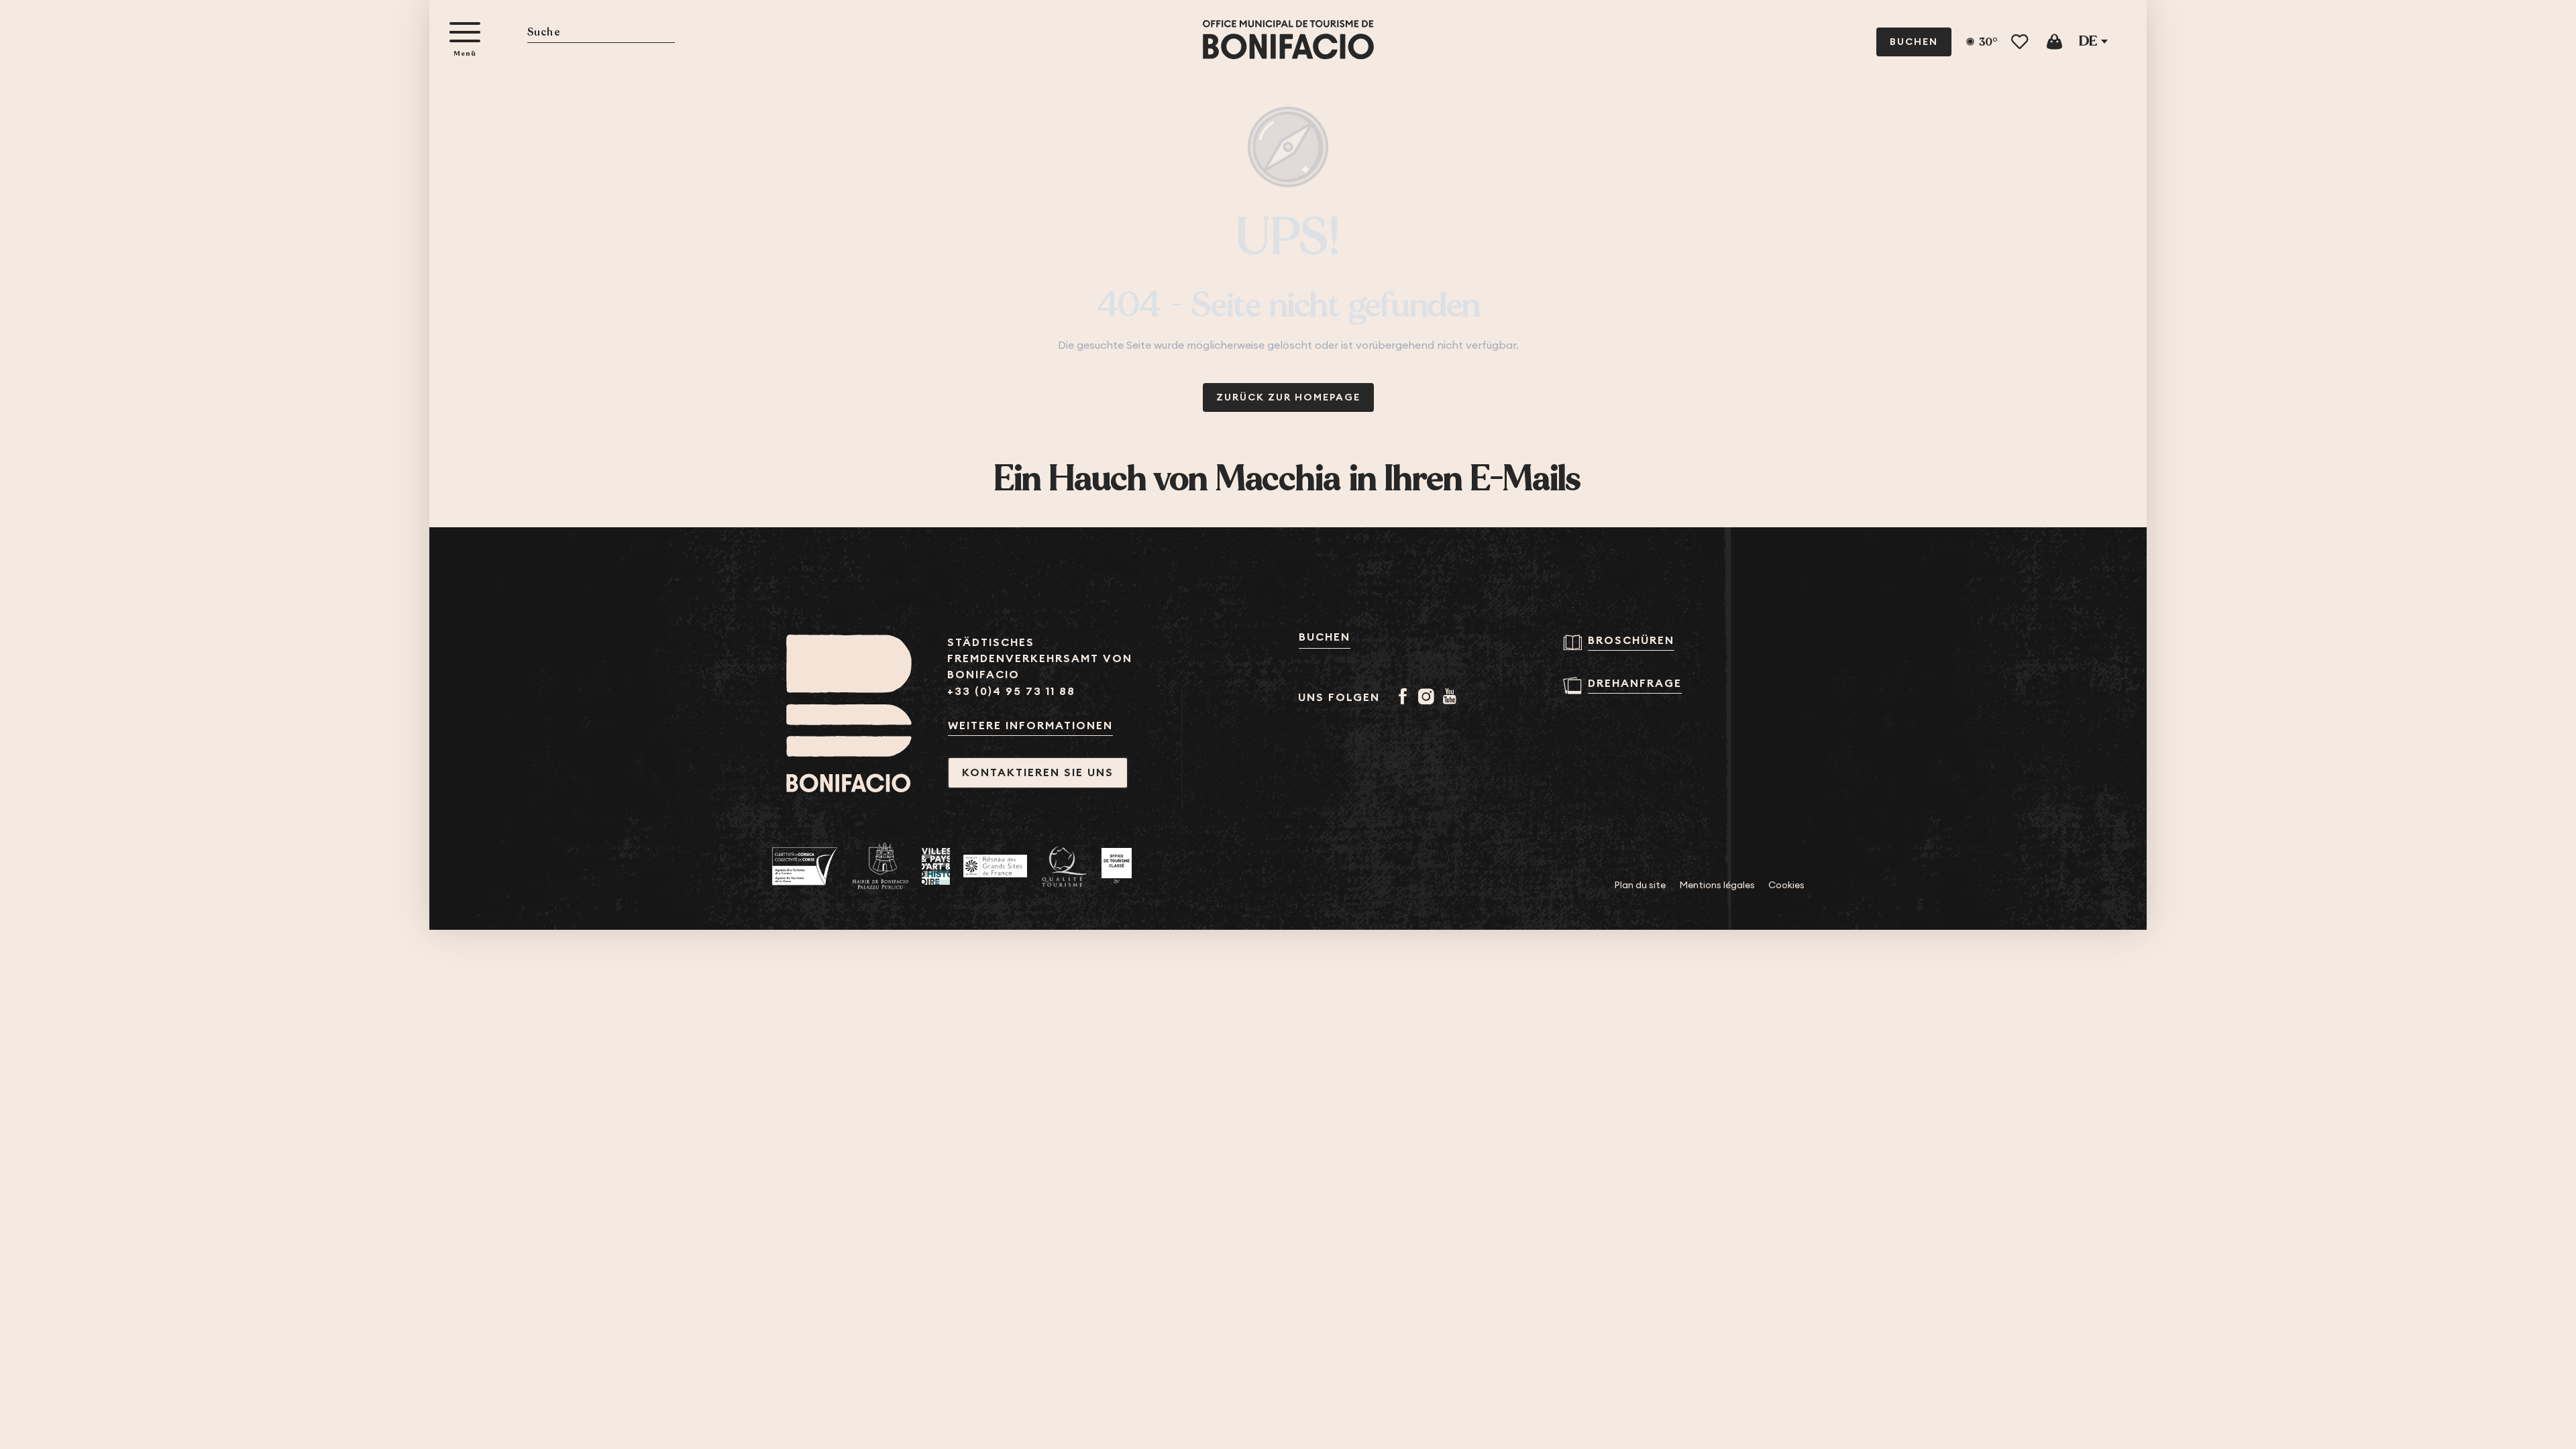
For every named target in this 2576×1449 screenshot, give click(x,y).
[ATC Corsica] (805, 866)
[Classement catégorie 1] (1117, 866)
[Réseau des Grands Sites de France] (995, 866)
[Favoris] (2021, 42)
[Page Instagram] (1429, 698)
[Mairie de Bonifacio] (880, 866)
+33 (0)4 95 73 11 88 (1011, 691)
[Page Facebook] (1405, 698)
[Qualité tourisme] (1064, 866)
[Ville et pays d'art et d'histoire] (936, 866)
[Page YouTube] (1452, 698)
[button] (601, 33)
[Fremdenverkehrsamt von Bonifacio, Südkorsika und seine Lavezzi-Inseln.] (1288, 40)
